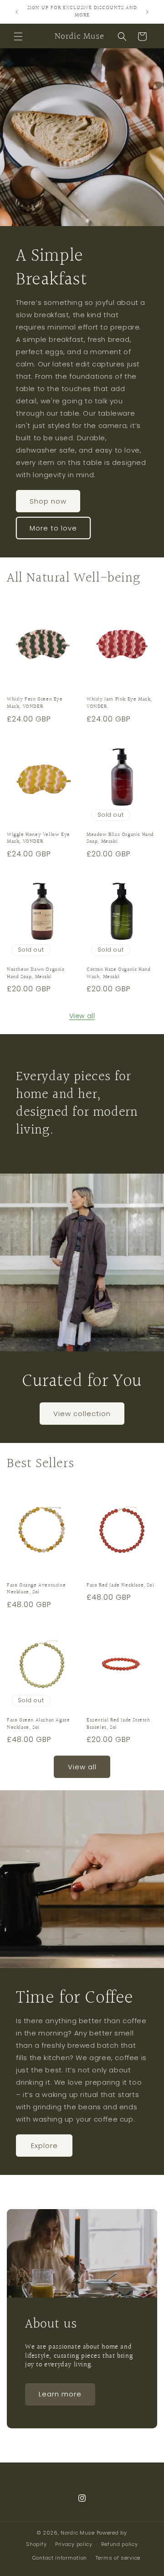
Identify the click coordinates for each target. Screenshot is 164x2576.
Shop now (48, 501)
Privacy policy (74, 2544)
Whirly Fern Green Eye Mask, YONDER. (35, 703)
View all (82, 1016)
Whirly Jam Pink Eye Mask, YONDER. (119, 703)
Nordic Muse (78, 2533)
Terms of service (118, 2558)
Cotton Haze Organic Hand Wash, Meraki (118, 973)
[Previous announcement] (17, 12)
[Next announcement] (147, 12)
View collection (82, 1414)
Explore (44, 2146)
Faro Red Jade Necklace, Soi (120, 1586)
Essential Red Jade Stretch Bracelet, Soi (118, 1724)
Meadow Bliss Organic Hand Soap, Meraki (120, 838)
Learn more (60, 2394)
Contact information (60, 2558)
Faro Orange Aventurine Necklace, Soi (36, 1589)
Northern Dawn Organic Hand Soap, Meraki (36, 973)
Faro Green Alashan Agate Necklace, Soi (38, 1724)
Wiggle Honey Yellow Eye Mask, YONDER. (38, 838)
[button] (18, 36)
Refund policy (120, 2544)
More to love (53, 528)
